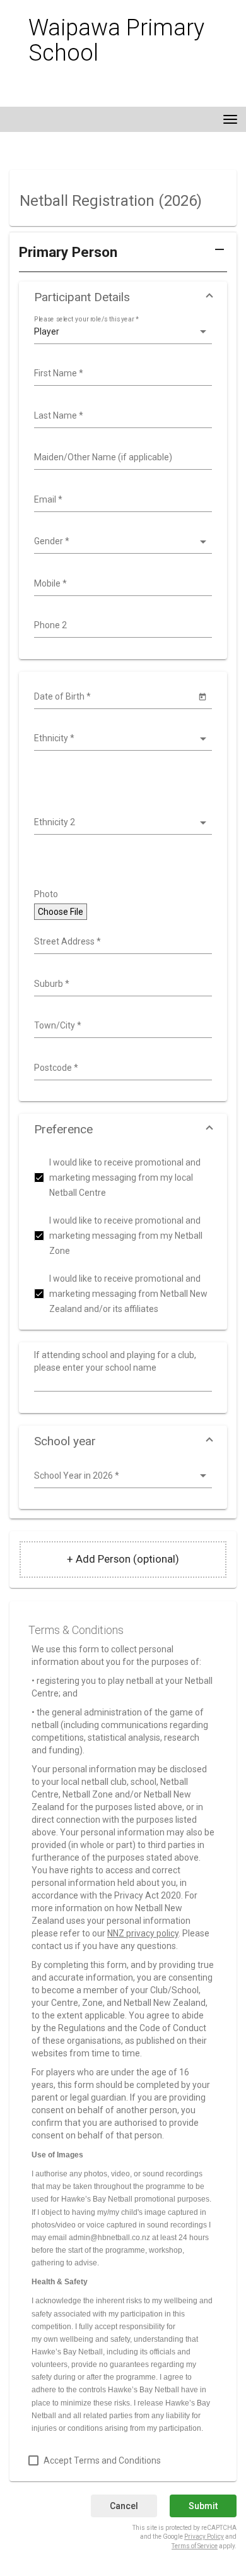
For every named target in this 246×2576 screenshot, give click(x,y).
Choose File (61, 912)
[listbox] (121, 332)
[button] (123, 257)
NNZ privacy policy (143, 1933)
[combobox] (121, 374)
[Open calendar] (202, 696)
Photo (46, 894)
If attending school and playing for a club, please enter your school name (115, 1361)
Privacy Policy (204, 2537)
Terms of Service (195, 2546)
